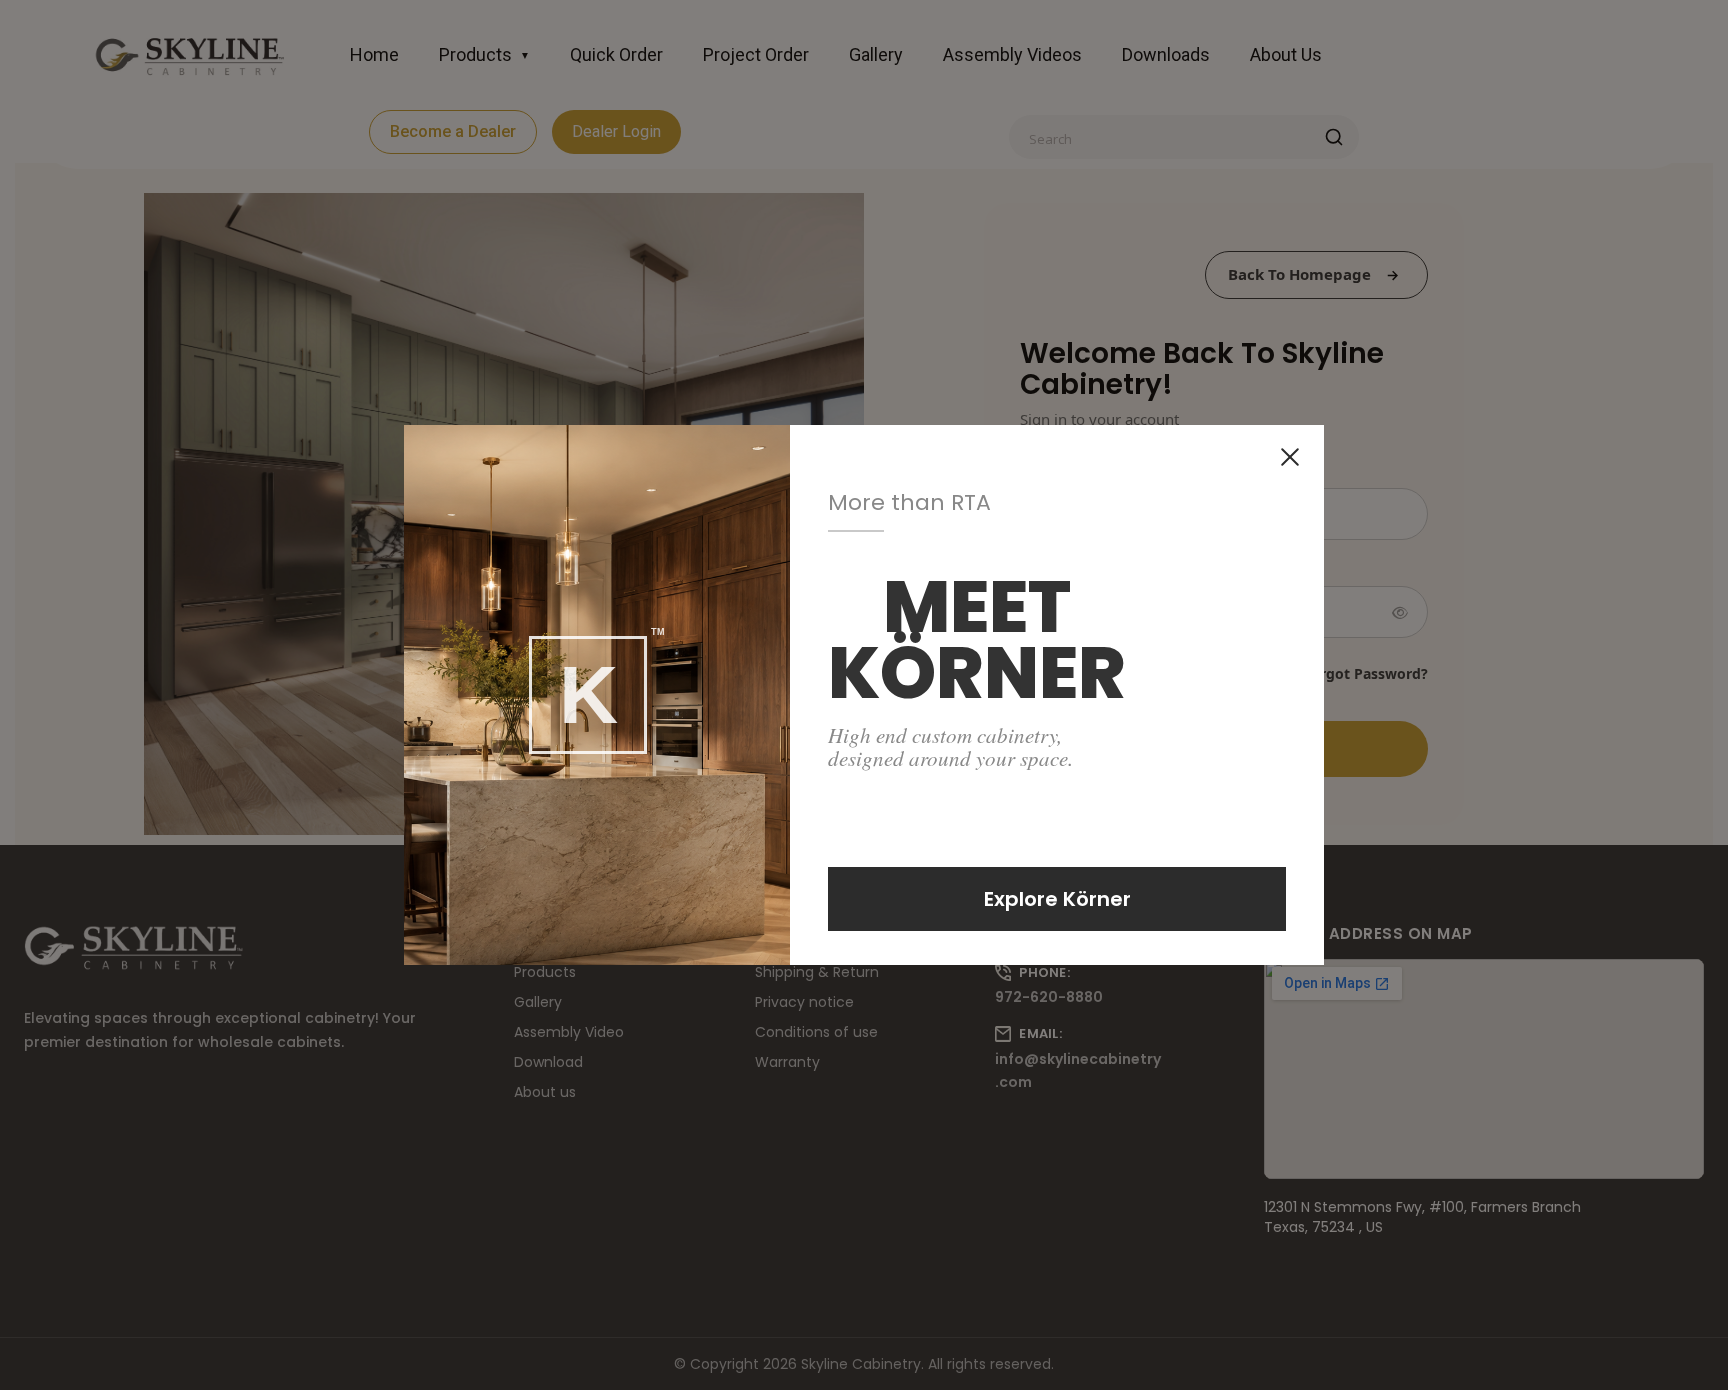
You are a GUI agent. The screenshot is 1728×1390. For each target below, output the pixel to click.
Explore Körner (1057, 899)
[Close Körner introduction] (1290, 457)
